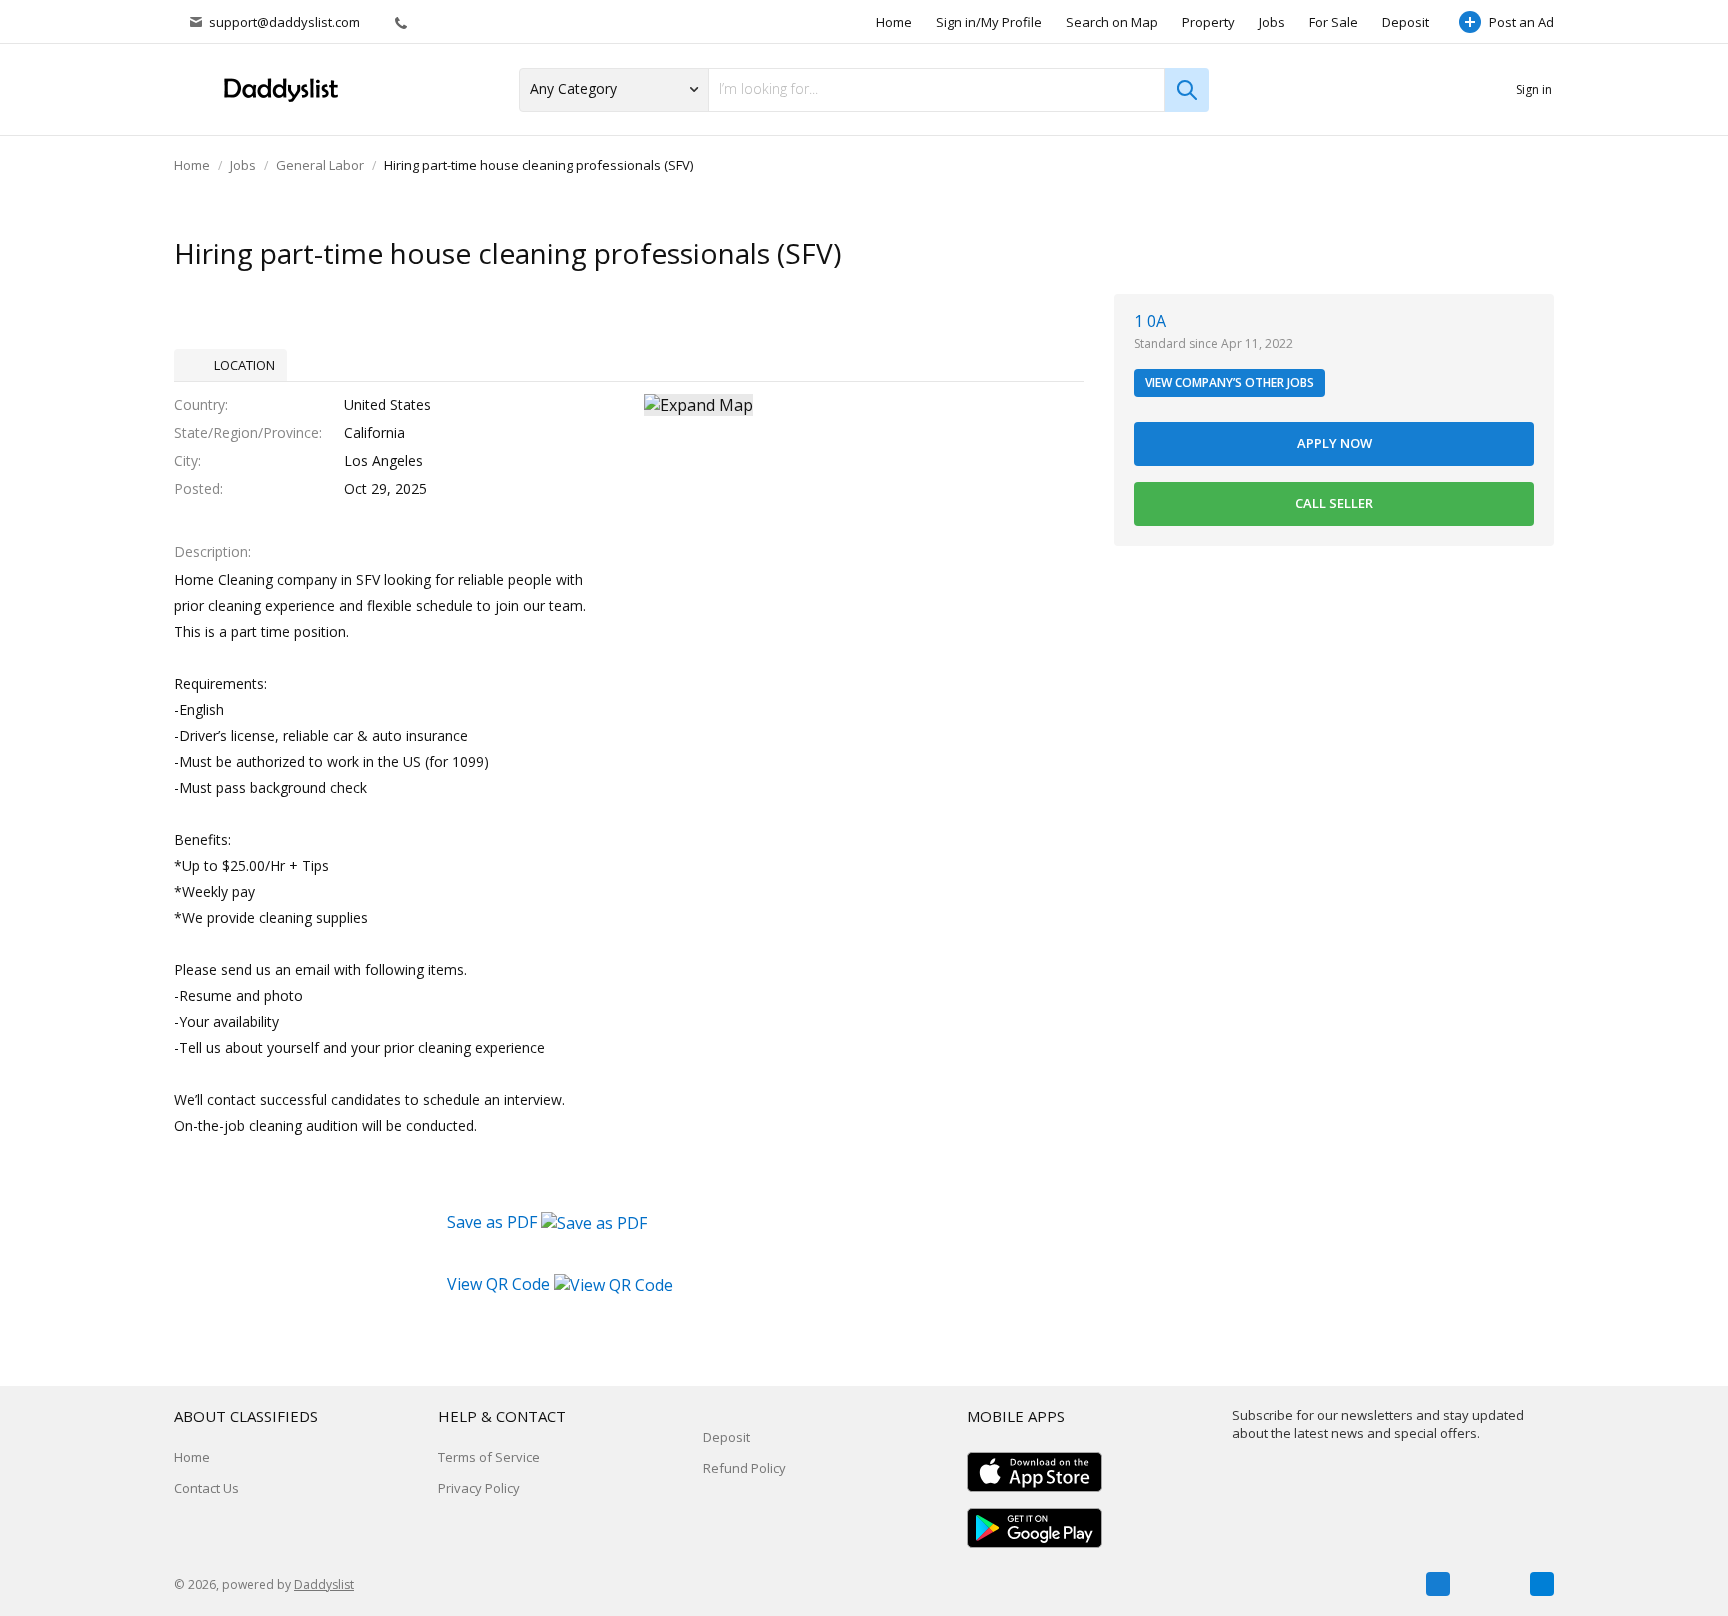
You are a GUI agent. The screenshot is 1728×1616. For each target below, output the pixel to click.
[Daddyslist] (279, 90)
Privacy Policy (479, 1488)
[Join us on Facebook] (1438, 1584)
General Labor (320, 165)
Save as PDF (494, 1222)
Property (1208, 22)
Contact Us (206, 1488)
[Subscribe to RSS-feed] (1542, 1584)
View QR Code (498, 1284)
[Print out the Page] (1497, 255)
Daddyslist (324, 1584)
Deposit (1405, 22)
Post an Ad (1521, 22)
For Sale (1333, 22)
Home (894, 22)
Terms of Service (489, 1457)
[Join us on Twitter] (1490, 1584)
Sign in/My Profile (989, 22)
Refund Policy (744, 1468)
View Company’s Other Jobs (1229, 382)
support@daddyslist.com (284, 22)
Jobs (1272, 22)
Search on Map (1112, 22)
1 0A (1150, 321)
